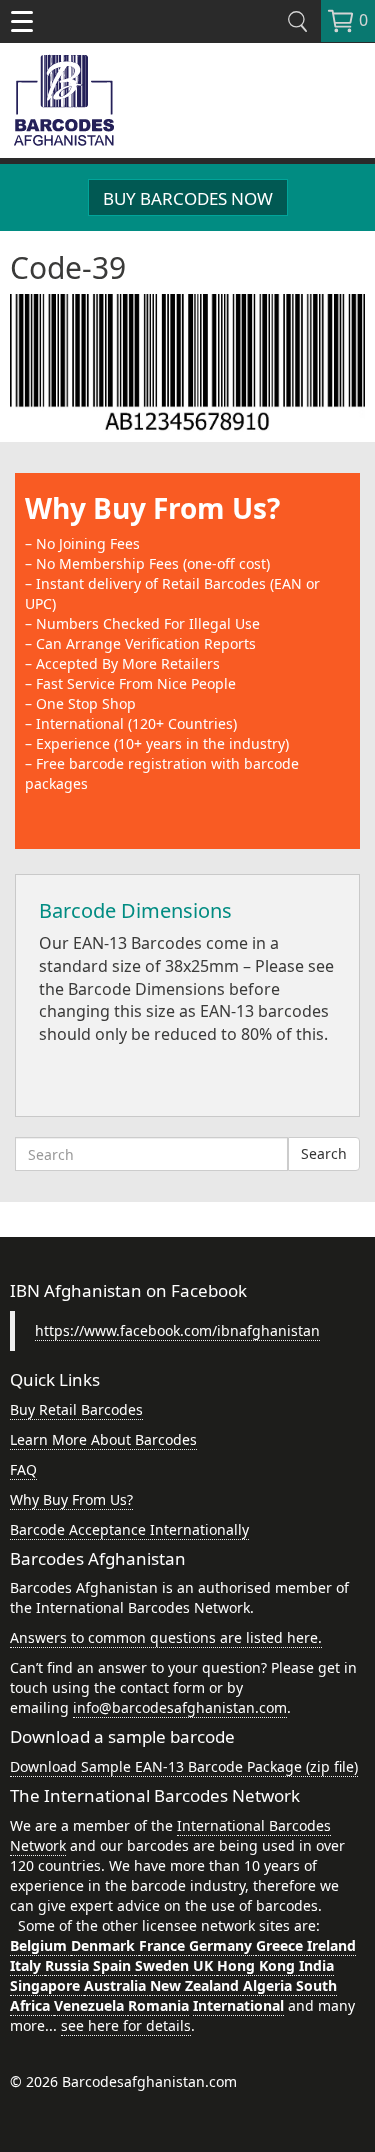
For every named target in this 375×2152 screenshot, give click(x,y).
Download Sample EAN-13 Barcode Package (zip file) (184, 1766)
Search (324, 1153)
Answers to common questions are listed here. (166, 1637)
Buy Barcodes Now (188, 198)
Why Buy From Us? (152, 508)
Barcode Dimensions (135, 910)
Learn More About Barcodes (103, 1439)
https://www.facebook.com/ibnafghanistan (177, 1330)
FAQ (23, 1469)
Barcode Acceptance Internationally (129, 1529)
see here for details (126, 2025)
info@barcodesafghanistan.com (180, 1707)
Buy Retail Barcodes (76, 1409)
